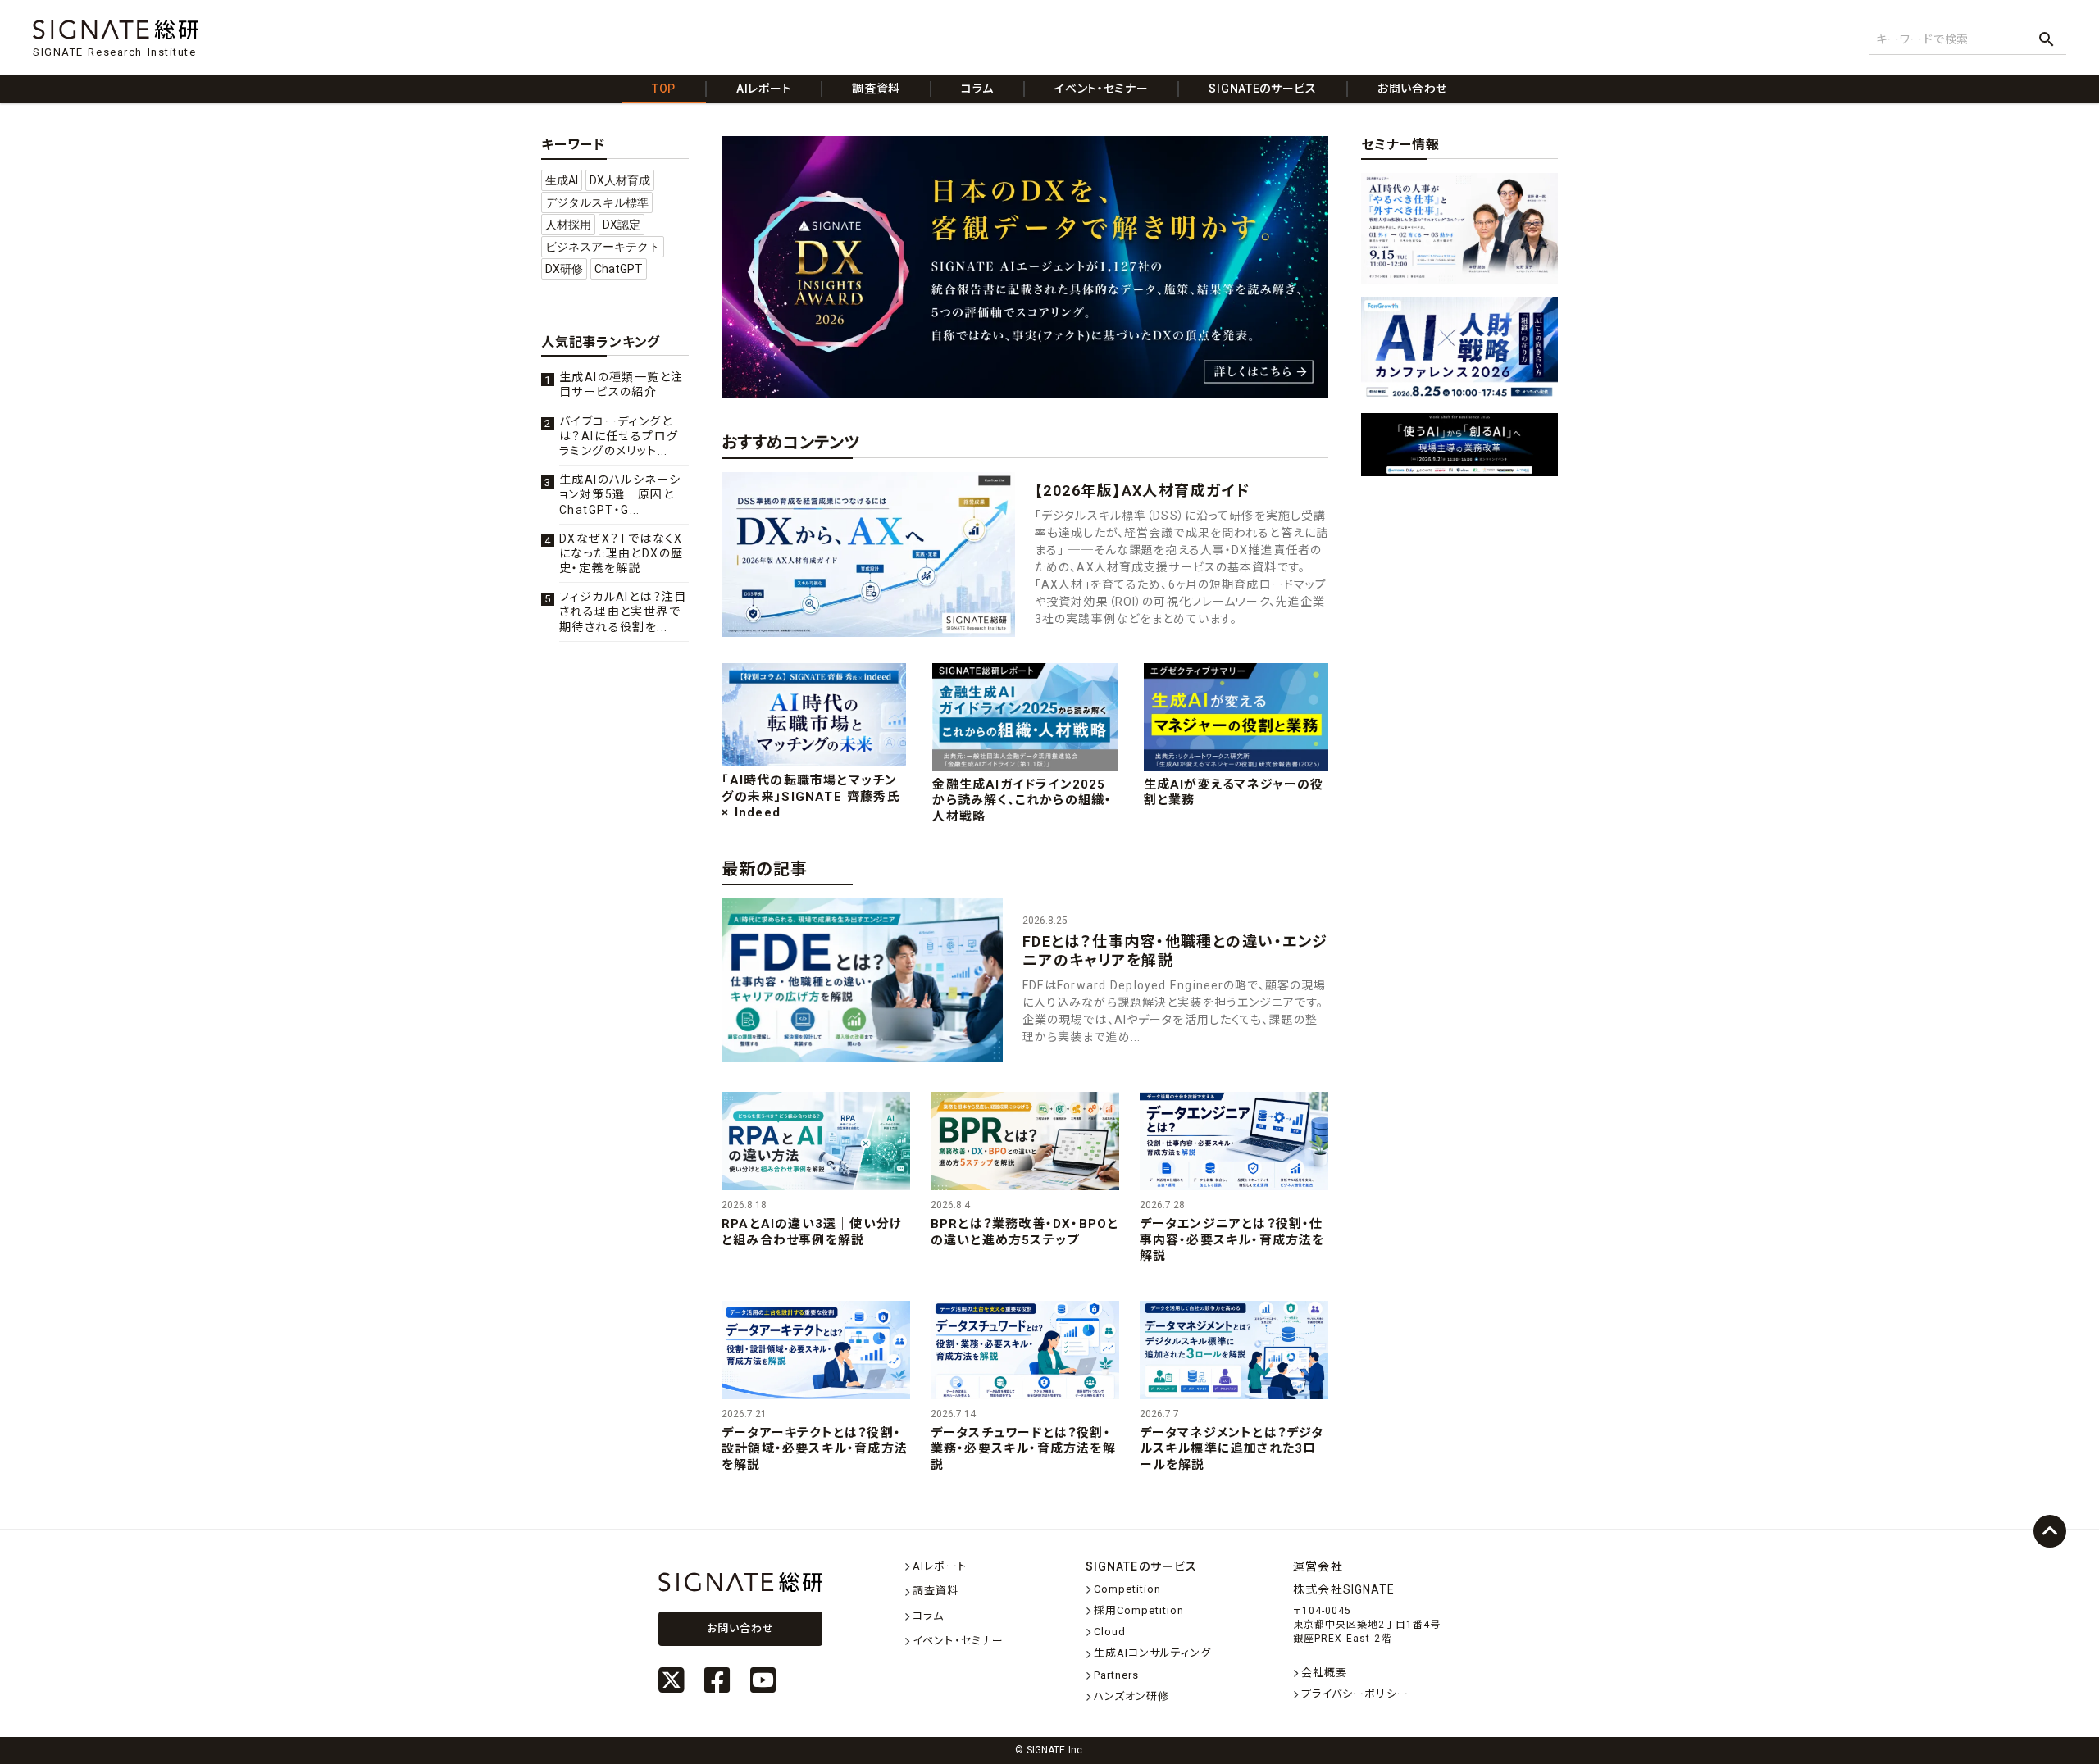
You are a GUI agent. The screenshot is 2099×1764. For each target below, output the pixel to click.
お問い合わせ (740, 1628)
